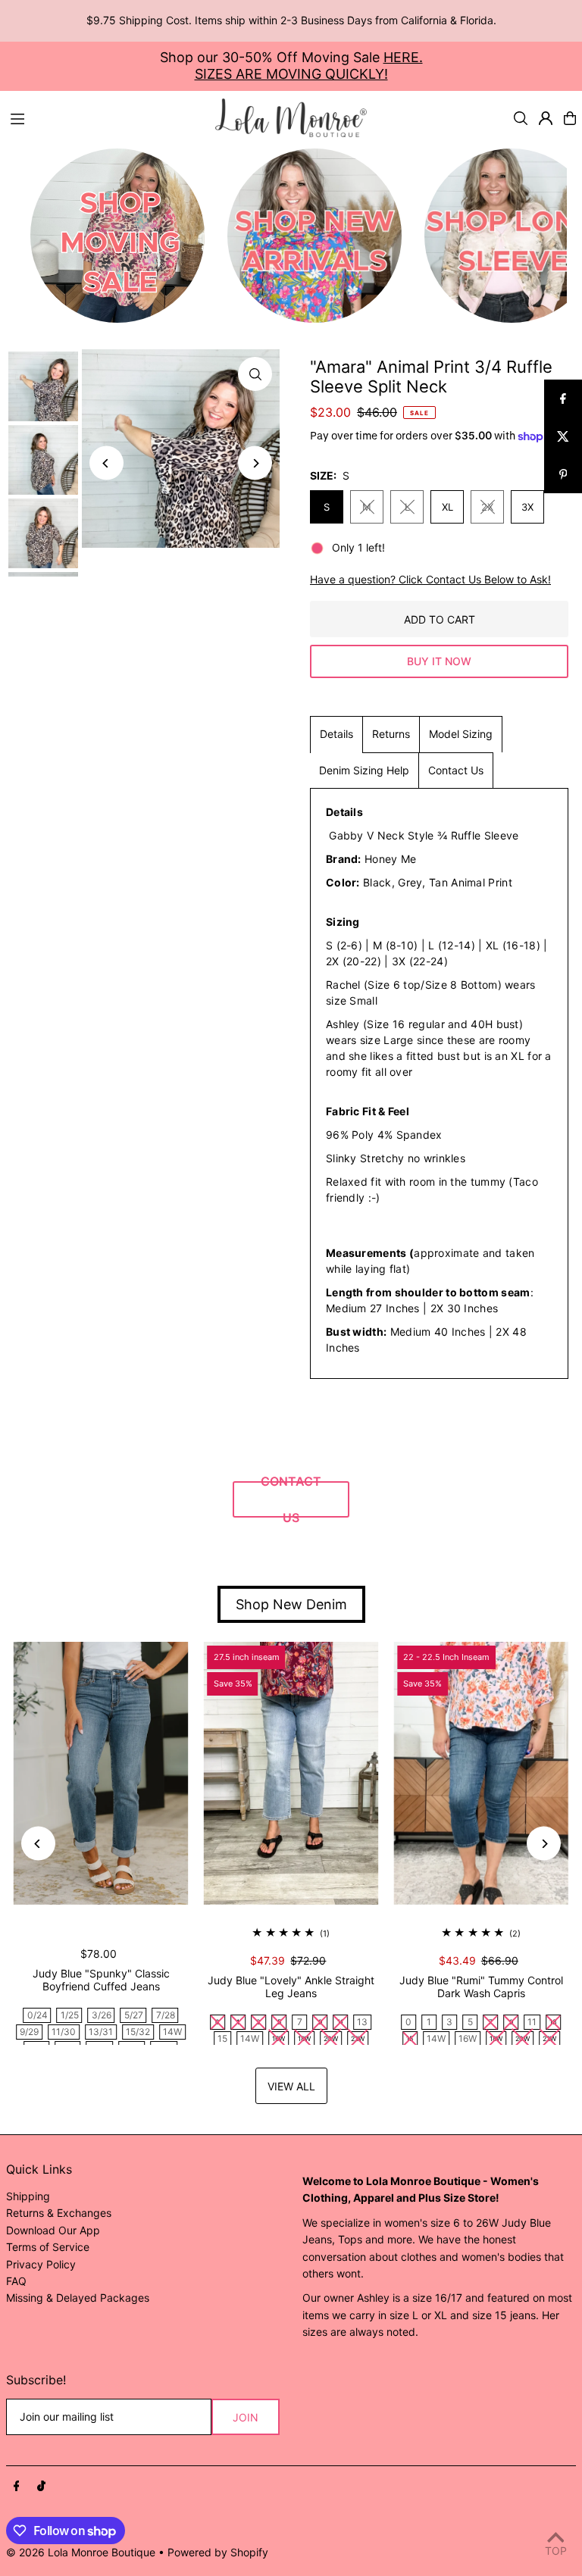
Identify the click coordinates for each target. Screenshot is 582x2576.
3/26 (102, 2015)
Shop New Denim (291, 1604)
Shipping (28, 2196)
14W (172, 2032)
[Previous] (106, 463)
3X (527, 507)
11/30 (64, 2032)
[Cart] (570, 118)
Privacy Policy (41, 2264)
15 (222, 2038)
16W (468, 2038)
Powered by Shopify (218, 2552)
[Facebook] (17, 2487)
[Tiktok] (41, 2487)
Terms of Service (48, 2247)
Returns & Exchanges (59, 2213)
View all (291, 2086)
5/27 (134, 2015)
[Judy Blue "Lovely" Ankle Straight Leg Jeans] (291, 1773)
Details (336, 734)
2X (487, 507)
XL (447, 507)
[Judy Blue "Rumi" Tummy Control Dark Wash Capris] (481, 1773)
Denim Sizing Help (364, 770)
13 (362, 2022)
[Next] (255, 463)
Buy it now (439, 661)
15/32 (138, 2032)
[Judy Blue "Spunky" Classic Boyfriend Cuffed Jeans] (101, 1773)
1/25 (70, 2015)
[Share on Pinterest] (563, 474)
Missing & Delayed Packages (78, 2298)
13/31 (101, 2032)
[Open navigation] (105, 117)
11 (532, 2022)
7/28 (166, 2015)
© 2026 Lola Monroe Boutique (81, 2552)
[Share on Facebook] (563, 399)
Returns (391, 734)
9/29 (29, 2032)
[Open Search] (521, 118)
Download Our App (53, 2230)
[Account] (546, 118)
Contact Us (456, 770)
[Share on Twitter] (563, 436)
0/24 (38, 2015)
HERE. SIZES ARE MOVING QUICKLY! (309, 66)
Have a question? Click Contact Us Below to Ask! (430, 580)
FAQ (16, 2281)
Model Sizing (461, 734)
